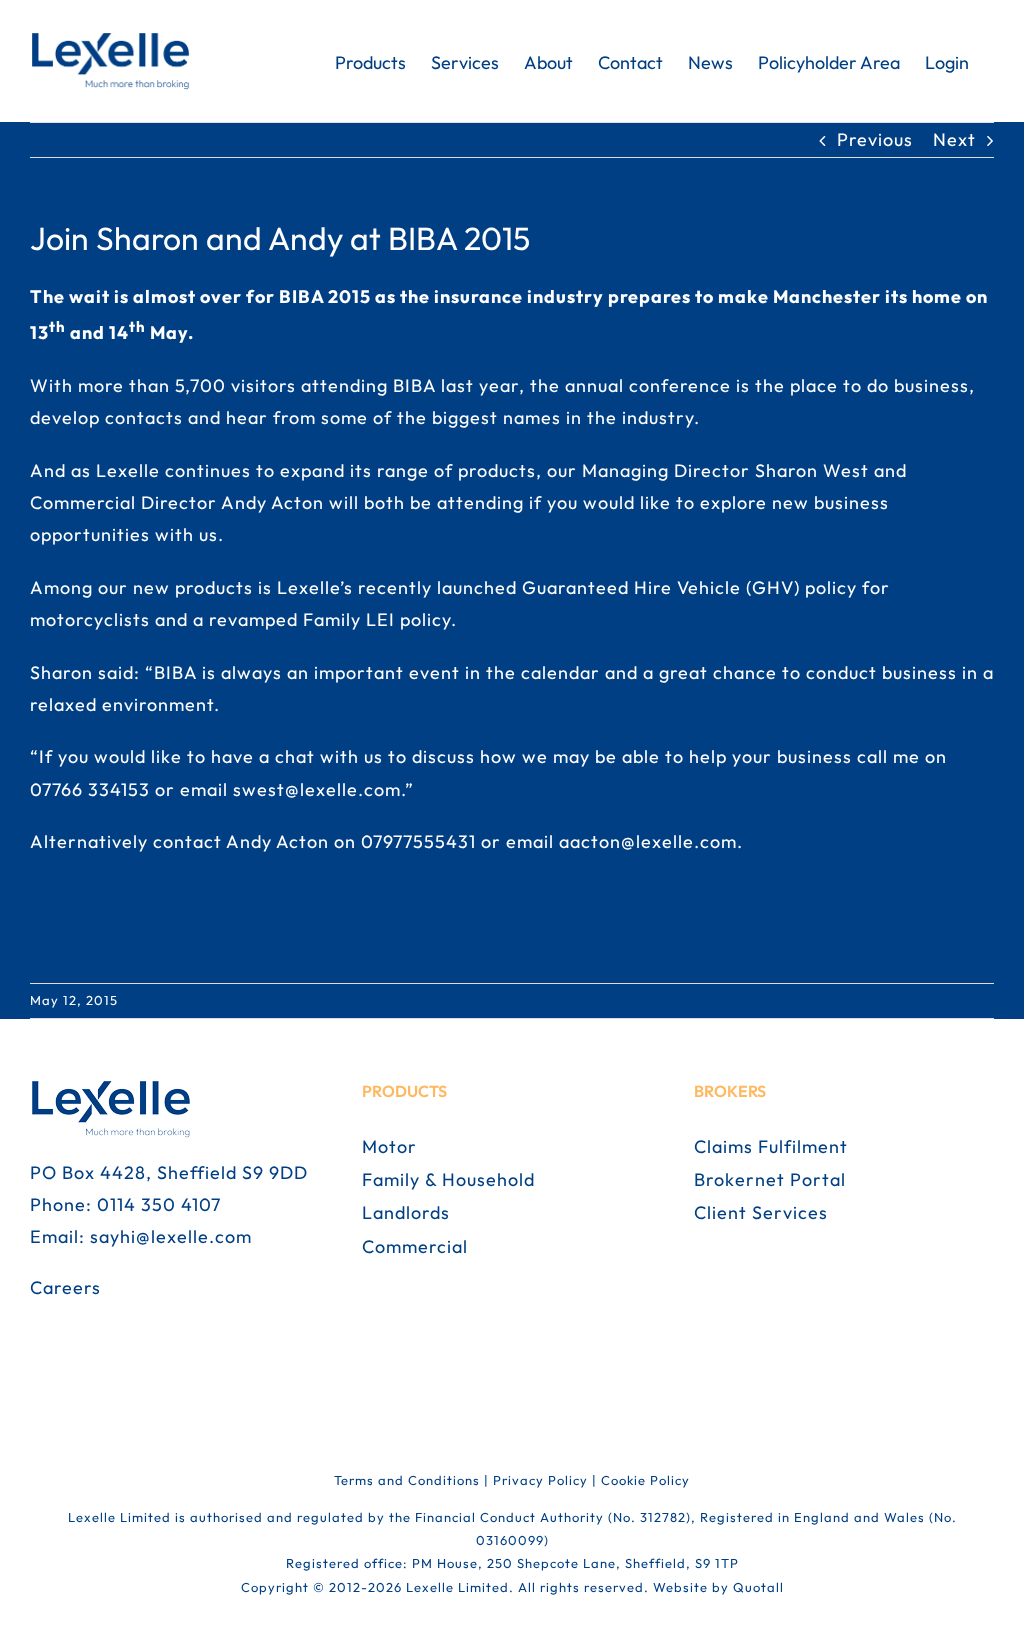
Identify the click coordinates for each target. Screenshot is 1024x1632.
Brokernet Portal (770, 1179)
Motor (389, 1146)
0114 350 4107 (159, 1204)
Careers (65, 1287)
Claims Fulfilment (771, 1146)
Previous (875, 139)
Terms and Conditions (407, 1480)
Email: (60, 1236)
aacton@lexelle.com (648, 841)
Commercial (415, 1246)
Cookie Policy (645, 1480)
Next (954, 139)
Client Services (761, 1212)
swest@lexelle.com (317, 789)
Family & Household (448, 1179)
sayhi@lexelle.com (171, 1236)
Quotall (758, 1587)
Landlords (406, 1212)
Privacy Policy (540, 1480)
